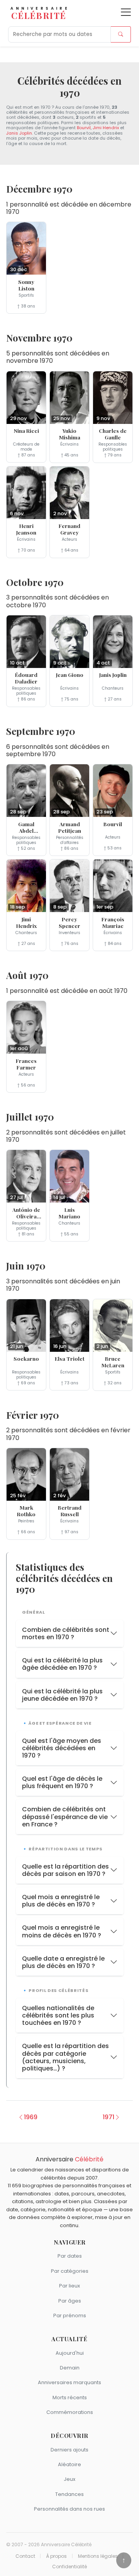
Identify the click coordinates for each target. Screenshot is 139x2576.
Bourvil (84, 128)
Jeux (69, 2479)
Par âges (70, 2301)
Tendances (69, 2494)
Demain (70, 2368)
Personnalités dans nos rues (69, 2509)
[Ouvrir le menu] (126, 12)
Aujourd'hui (70, 2353)
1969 (31, 2117)
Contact (25, 2556)
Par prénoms (70, 2315)
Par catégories (70, 2271)
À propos (56, 2556)
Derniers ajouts (69, 2450)
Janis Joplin (19, 133)
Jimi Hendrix (106, 128)
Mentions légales (98, 2556)
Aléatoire (69, 2464)
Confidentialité (69, 2567)
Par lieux (69, 2286)
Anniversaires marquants (69, 2382)
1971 (108, 2117)
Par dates (70, 2256)
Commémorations (70, 2412)
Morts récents (70, 2397)
